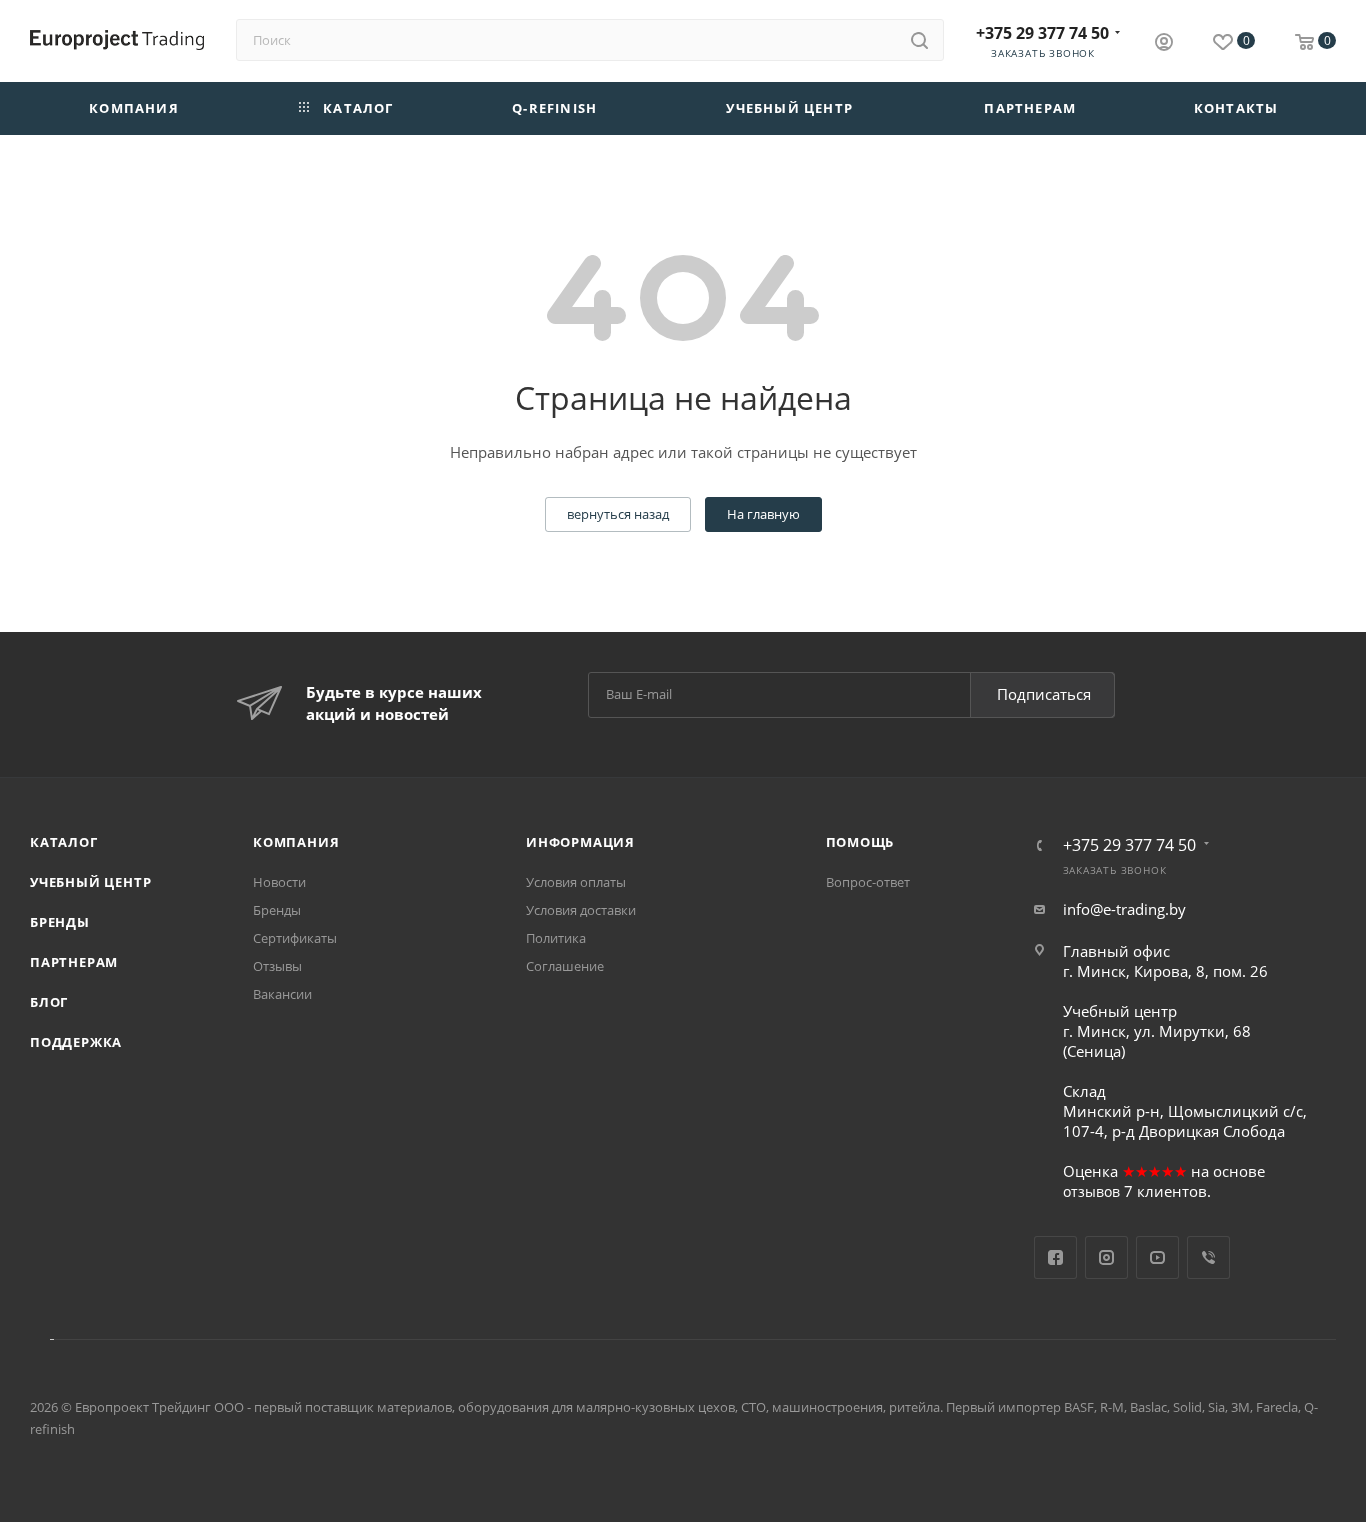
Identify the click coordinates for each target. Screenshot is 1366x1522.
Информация (580, 842)
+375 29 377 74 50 (1042, 33)
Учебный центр (90, 882)
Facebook (1055, 1257)
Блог (49, 1002)
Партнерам (74, 962)
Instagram (1106, 1257)
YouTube (1157, 1257)
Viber (1208, 1257)
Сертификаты (295, 938)
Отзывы (277, 966)
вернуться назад (618, 514)
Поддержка (76, 1042)
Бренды (60, 922)
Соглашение (565, 966)
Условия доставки (581, 910)
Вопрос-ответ (868, 882)
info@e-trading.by (1124, 909)
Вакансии (282, 994)
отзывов (1091, 1191)
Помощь (860, 842)
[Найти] (919, 40)
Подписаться (1044, 694)
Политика (556, 938)
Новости (279, 882)
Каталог (64, 842)
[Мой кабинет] (1164, 44)
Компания (296, 842)
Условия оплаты (576, 882)
